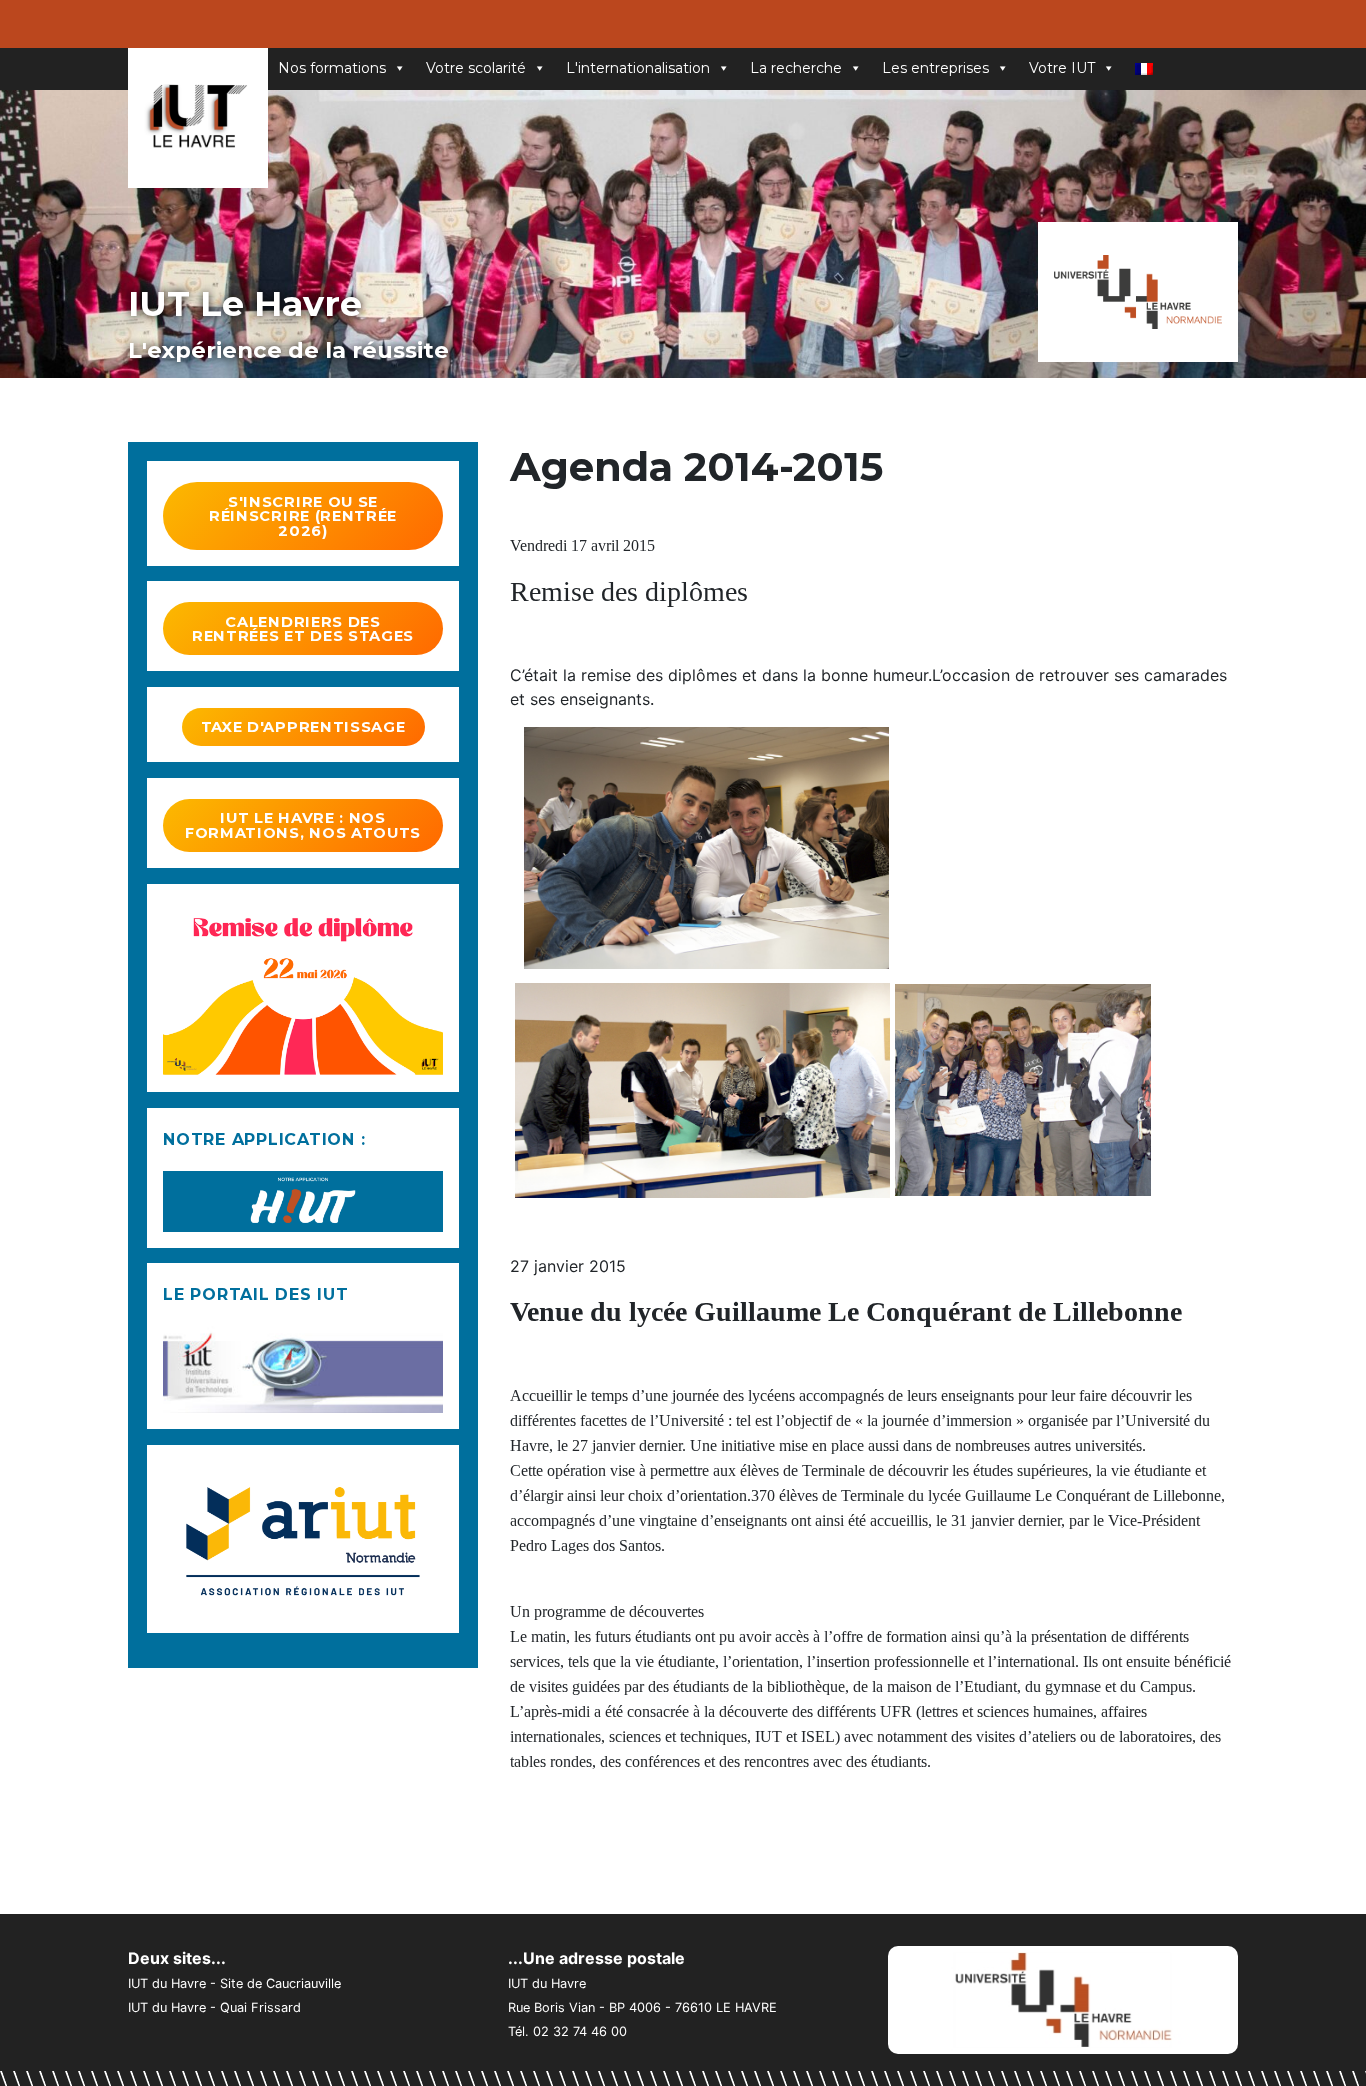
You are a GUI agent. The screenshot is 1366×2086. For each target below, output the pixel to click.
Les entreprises (935, 68)
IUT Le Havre (245, 303)
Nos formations (332, 68)
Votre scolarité (476, 68)
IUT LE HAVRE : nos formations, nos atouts (303, 825)
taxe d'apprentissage (303, 727)
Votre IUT (1062, 68)
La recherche (796, 68)
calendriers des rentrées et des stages (303, 629)
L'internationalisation (638, 68)
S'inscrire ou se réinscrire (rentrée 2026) (303, 516)
